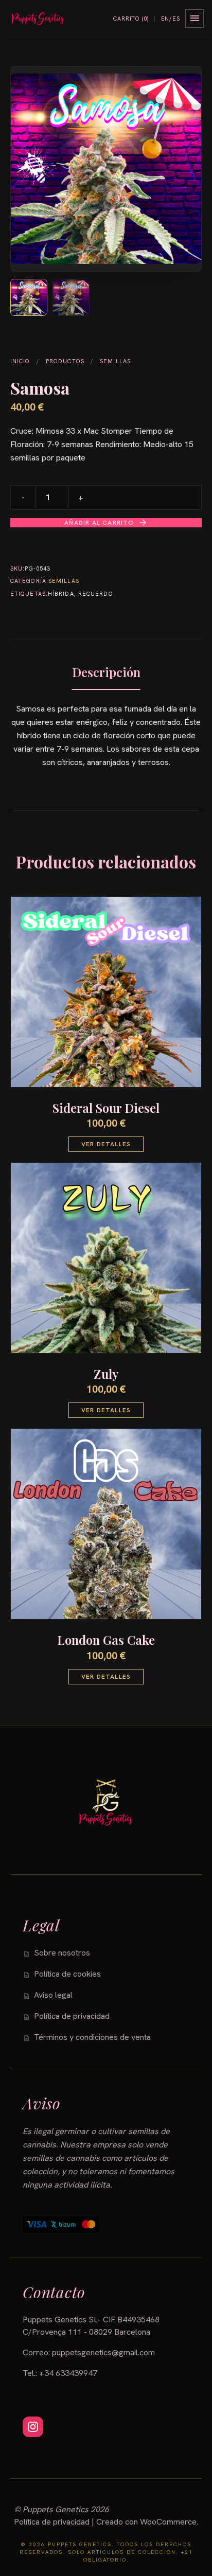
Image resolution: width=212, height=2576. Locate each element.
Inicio (20, 361)
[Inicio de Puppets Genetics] (38, 19)
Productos (65, 361)
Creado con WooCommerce (146, 2522)
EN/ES (171, 19)
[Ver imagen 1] (29, 297)
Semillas (115, 361)
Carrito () (131, 19)
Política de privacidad (52, 2522)
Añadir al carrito (106, 523)
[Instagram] (33, 2427)
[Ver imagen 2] (71, 297)
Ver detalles (106, 1144)
